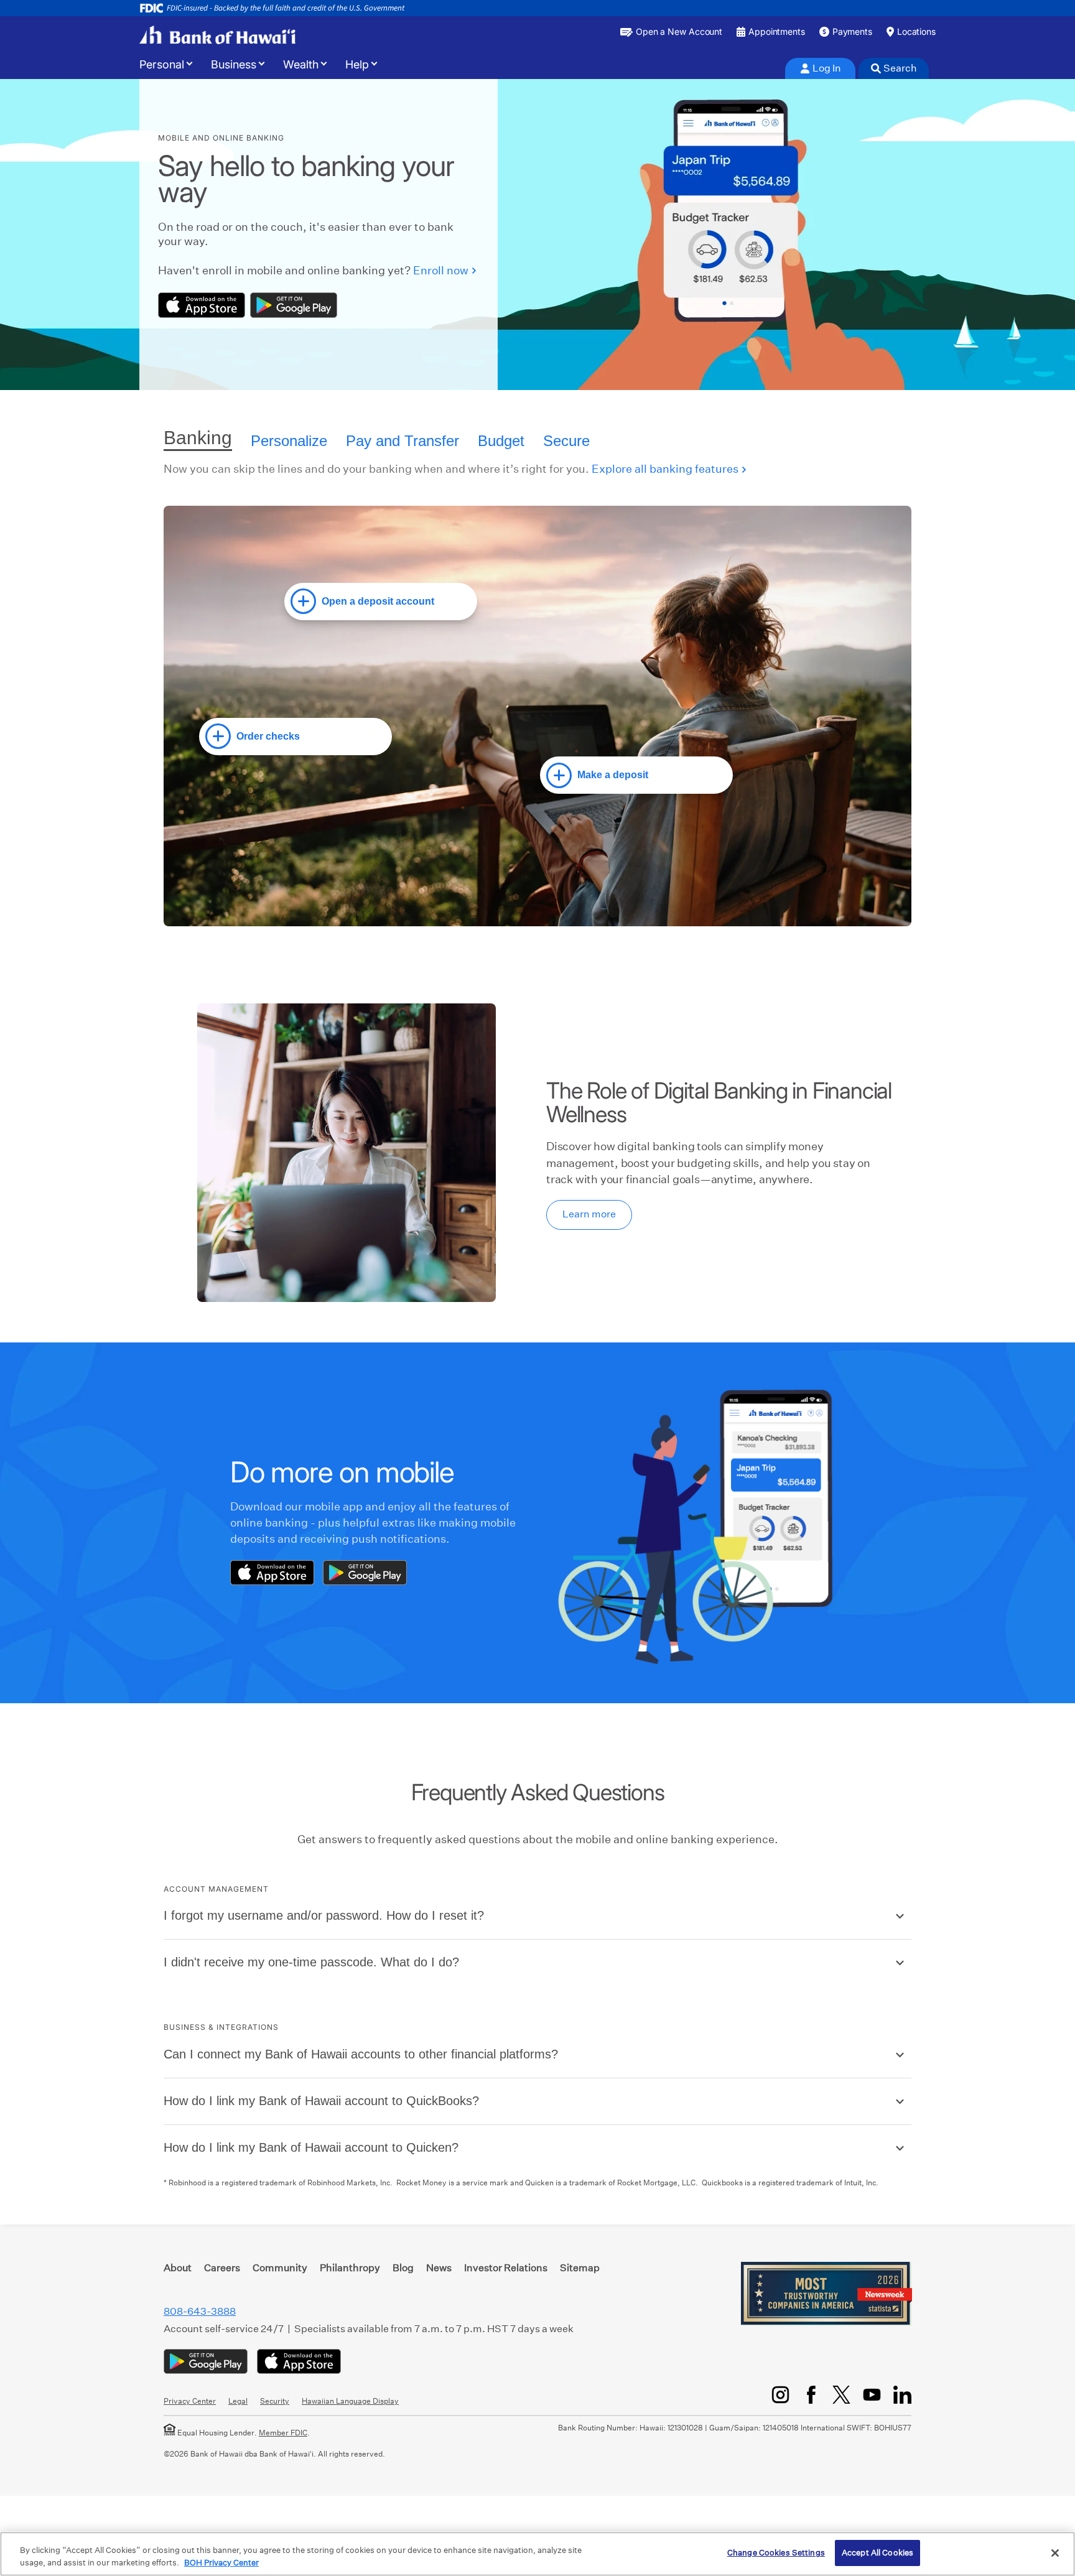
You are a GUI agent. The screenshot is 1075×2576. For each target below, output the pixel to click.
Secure (566, 441)
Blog (403, 2268)
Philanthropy (350, 2268)
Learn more (589, 1214)
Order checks (268, 736)
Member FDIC (283, 2433)
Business (234, 65)
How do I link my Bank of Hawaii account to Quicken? (311, 2147)
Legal (238, 2401)
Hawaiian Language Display (350, 2401)
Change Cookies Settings (776, 2553)
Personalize (289, 441)
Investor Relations (506, 2268)
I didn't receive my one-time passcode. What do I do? (311, 1962)
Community (280, 2268)
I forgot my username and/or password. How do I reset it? (324, 1915)
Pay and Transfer (403, 441)
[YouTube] (872, 2395)
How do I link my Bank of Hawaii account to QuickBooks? (321, 2101)
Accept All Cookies (877, 2553)
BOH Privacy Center (221, 2563)
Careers (222, 2268)
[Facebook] (811, 2395)
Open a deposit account (378, 601)
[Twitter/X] (841, 2395)
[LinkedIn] (902, 2395)
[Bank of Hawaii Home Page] (217, 35)
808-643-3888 (200, 2311)
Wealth (301, 65)
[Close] (1055, 2553)
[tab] (820, 68)
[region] (537, 2554)
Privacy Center (190, 2401)
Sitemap (580, 2268)
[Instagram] (780, 2395)
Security (275, 2401)
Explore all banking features (665, 469)
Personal (162, 65)
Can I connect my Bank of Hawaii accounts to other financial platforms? (361, 2054)
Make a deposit (613, 775)
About (178, 2268)
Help (357, 65)
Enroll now (441, 270)
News (439, 2268)
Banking (198, 438)
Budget (501, 441)
